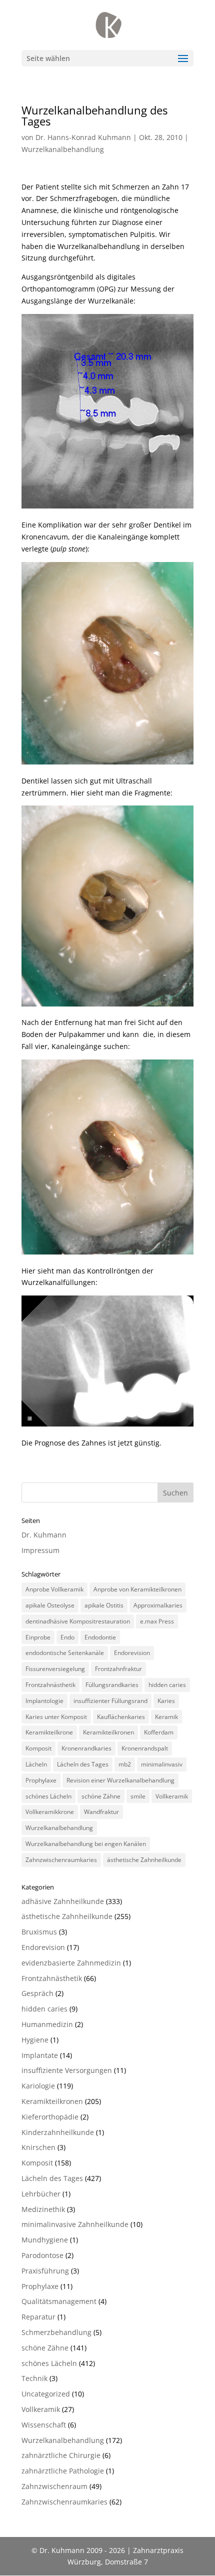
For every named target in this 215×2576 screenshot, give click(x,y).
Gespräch (37, 1993)
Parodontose (42, 2255)
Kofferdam (159, 1732)
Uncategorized (46, 2394)
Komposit (38, 1748)
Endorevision (132, 1653)
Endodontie (100, 1637)
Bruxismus (39, 1932)
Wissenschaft (44, 2425)
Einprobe (38, 1637)
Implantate (40, 2055)
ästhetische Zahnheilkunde (144, 1860)
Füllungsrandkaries (112, 1685)
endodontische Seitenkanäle (65, 1653)
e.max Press (157, 1621)
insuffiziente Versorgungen (67, 2070)
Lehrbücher (41, 2194)
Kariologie (38, 2086)
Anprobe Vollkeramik (54, 1589)
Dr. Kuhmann (44, 1535)
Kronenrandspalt (145, 1748)
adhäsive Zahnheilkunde (63, 1901)
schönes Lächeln (48, 1796)
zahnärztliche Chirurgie (61, 2455)
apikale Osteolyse (50, 1605)
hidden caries (167, 1685)
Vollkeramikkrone (50, 1812)
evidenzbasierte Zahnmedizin (71, 1963)
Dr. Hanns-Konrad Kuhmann (83, 137)
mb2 (125, 1764)
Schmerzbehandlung (56, 2332)
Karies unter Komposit (56, 1717)
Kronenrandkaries (86, 1748)
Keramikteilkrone (49, 1732)
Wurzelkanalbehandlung (63, 149)
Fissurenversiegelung (55, 1669)
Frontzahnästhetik (50, 1685)
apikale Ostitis (104, 1605)
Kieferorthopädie (50, 2117)
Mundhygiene (45, 2240)
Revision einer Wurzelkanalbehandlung (120, 1780)
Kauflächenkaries (121, 1717)
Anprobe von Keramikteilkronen (137, 1589)
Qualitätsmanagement (59, 2301)
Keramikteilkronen (108, 1732)
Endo (67, 1637)
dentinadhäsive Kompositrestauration (78, 1621)
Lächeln (36, 1764)
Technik (34, 2378)
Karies (166, 1701)
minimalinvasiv (162, 1764)
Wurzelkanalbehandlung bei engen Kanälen (86, 1844)
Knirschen (38, 2147)
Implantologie (44, 1701)
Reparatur (38, 2317)
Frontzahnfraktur (118, 1669)
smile (138, 1796)
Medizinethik (43, 2209)
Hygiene (35, 2040)
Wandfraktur (101, 1812)
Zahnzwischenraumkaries (61, 1860)
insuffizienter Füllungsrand (110, 1701)
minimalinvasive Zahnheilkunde (75, 2224)
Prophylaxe (41, 1780)
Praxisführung (45, 2271)
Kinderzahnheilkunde (58, 2132)
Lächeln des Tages (83, 1764)
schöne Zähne (101, 1796)
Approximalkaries (158, 1605)
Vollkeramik (172, 1796)
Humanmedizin (47, 2024)
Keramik (166, 1717)
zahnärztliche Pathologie (63, 2471)
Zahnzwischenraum (54, 2486)
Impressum (40, 1550)
